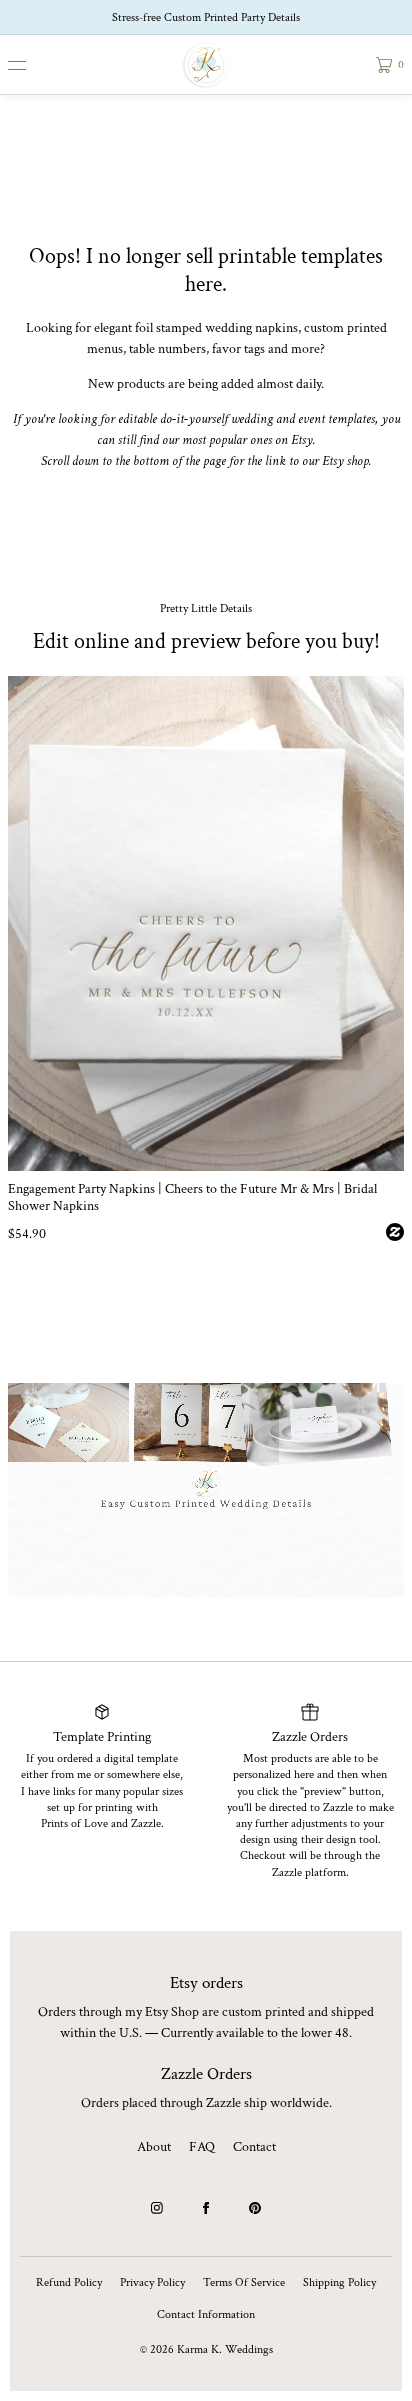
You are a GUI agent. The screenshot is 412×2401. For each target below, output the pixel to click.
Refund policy (69, 2282)
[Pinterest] (255, 2208)
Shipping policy (339, 2282)
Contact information (206, 2314)
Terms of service (244, 2282)
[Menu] (32, 64)
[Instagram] (157, 2208)
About (154, 2147)
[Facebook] (206, 2208)
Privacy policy (152, 2282)
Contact (254, 2147)
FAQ (202, 2147)
